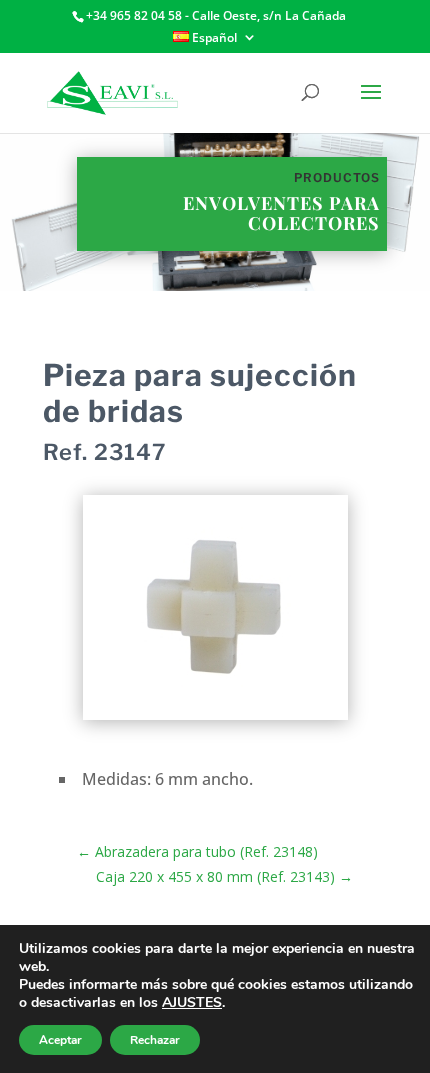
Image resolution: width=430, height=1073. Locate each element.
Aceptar (60, 1040)
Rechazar (155, 1040)
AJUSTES (192, 1003)
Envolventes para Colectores (281, 213)
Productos (337, 177)
